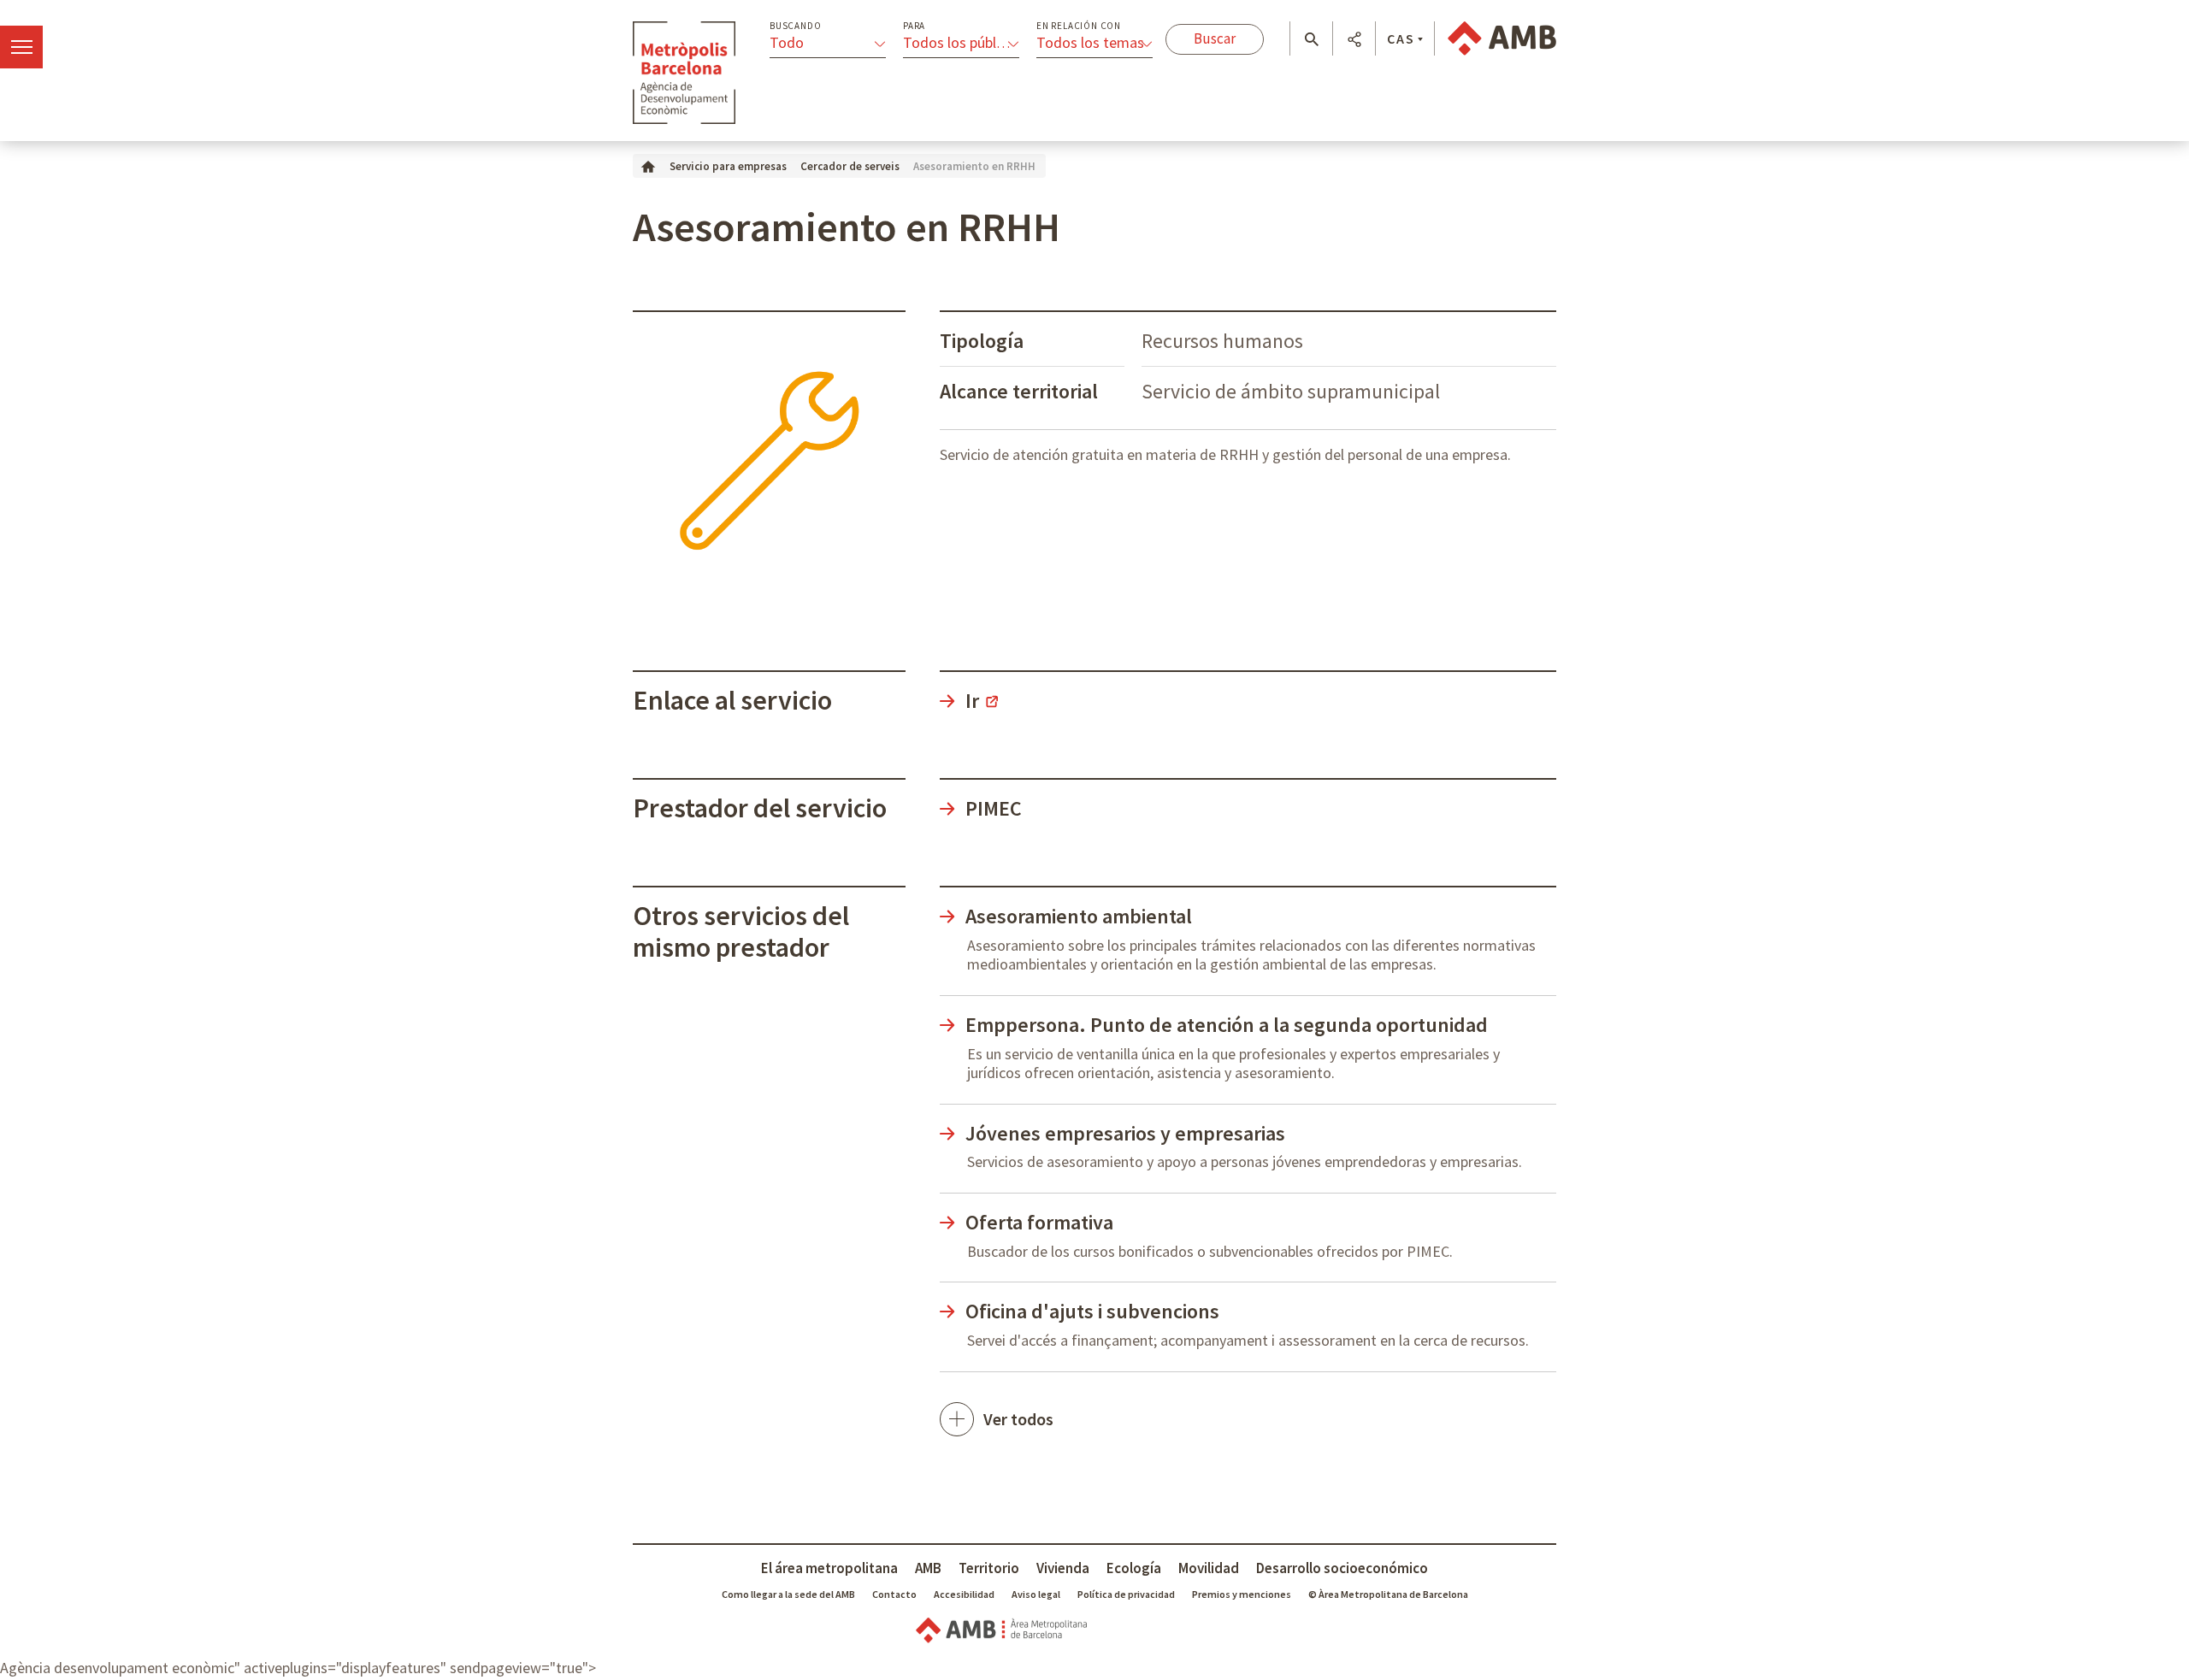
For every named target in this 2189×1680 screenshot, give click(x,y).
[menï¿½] (21, 47)
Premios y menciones (1242, 1594)
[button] (1311, 39)
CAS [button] (1401, 38)
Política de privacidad (1126, 1594)
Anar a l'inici (684, 73)
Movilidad (1209, 1568)
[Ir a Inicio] (648, 165)
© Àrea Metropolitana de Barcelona (1388, 1594)
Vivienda (1063, 1568)
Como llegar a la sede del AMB (788, 1594)
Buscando (795, 26)
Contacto (894, 1594)
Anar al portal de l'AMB (1502, 38)
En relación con (1079, 26)
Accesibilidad (964, 1594)
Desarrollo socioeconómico (1342, 1568)
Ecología (1134, 1568)
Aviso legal (1036, 1594)
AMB (928, 1568)
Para (914, 26)
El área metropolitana (829, 1568)
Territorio (989, 1568)
